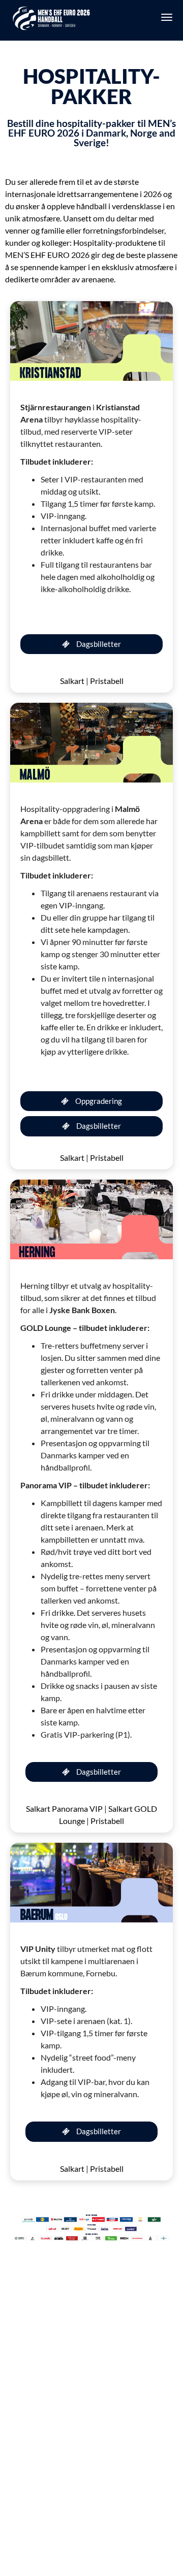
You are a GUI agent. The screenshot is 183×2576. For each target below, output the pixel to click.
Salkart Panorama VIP (64, 1808)
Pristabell (107, 681)
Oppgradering (98, 1101)
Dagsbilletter (98, 644)
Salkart (72, 681)
